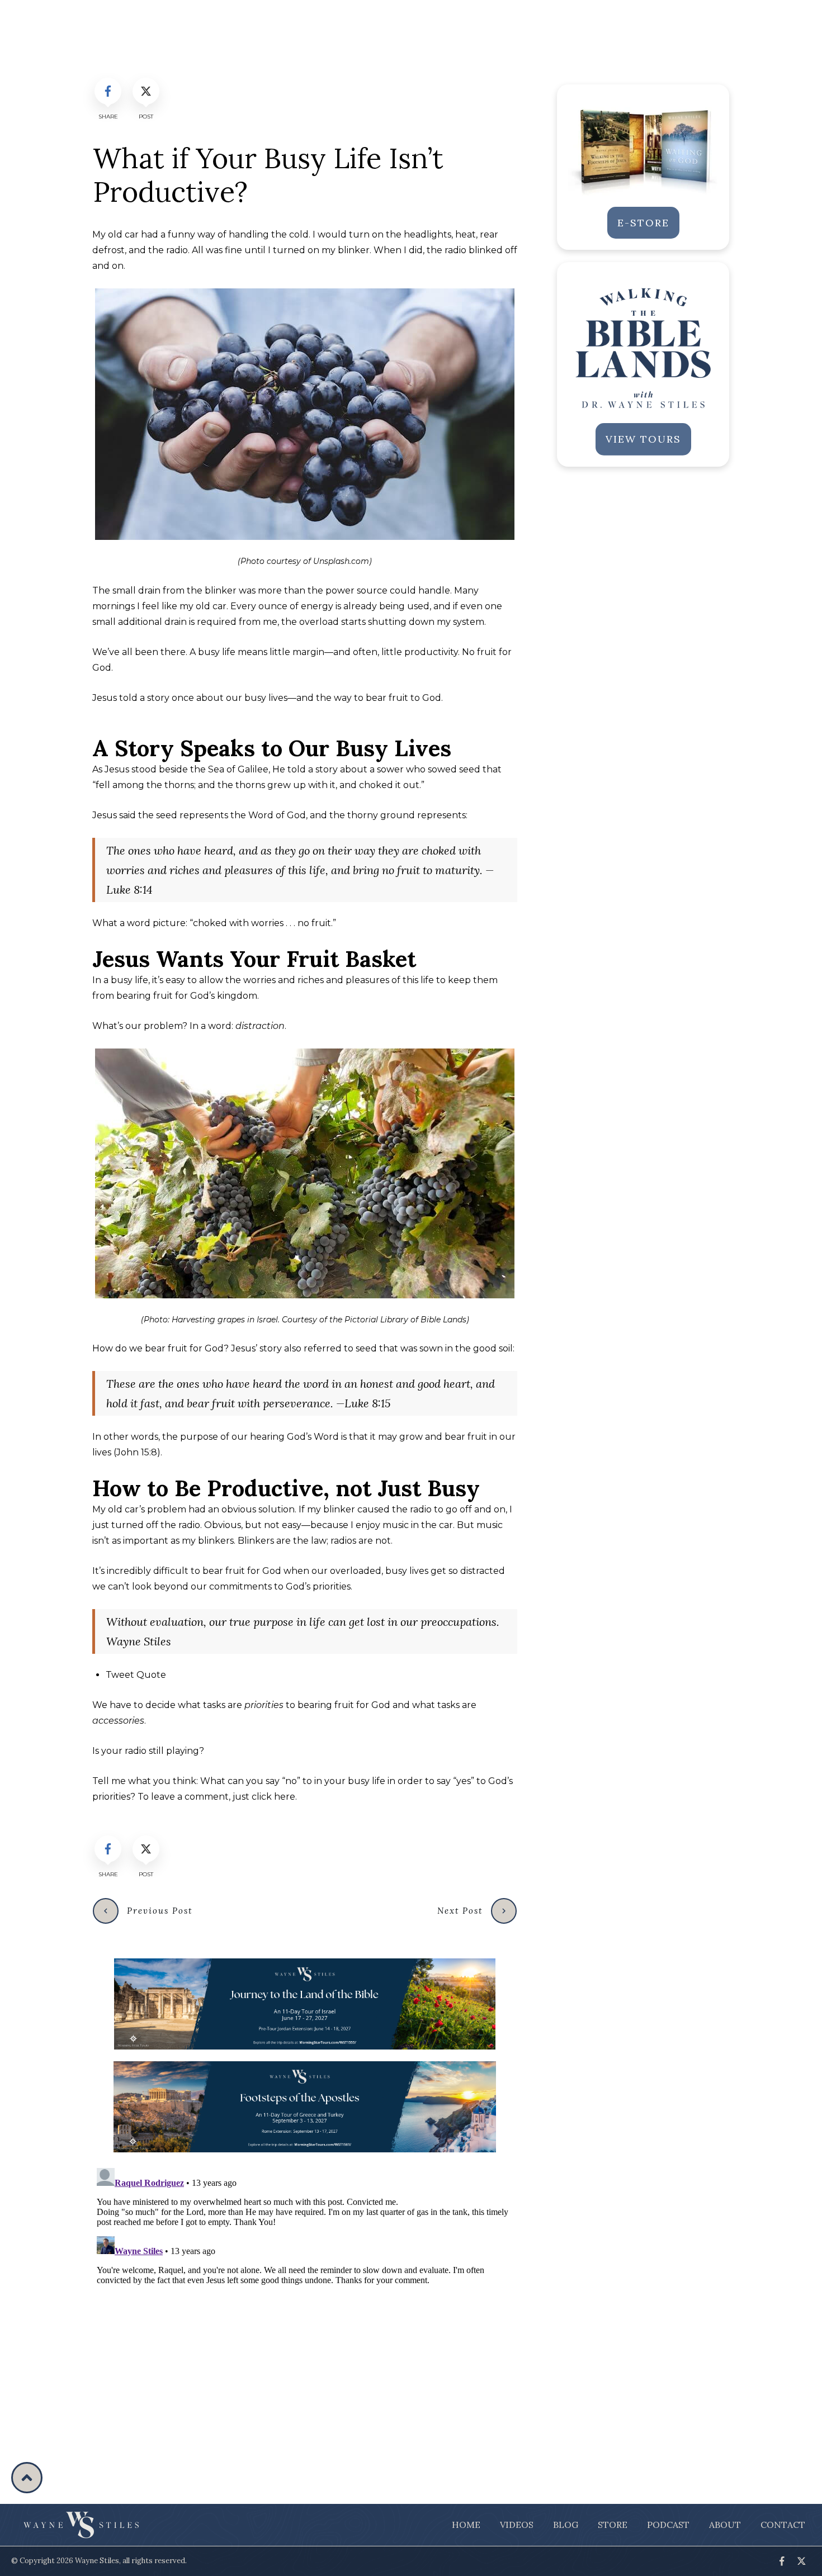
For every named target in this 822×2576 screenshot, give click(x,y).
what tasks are (210, 1705)
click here (273, 1797)
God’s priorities (318, 1586)
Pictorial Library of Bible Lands (405, 1320)
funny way (192, 234)
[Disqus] (305, 2303)
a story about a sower (356, 769)
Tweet (136, 1675)
